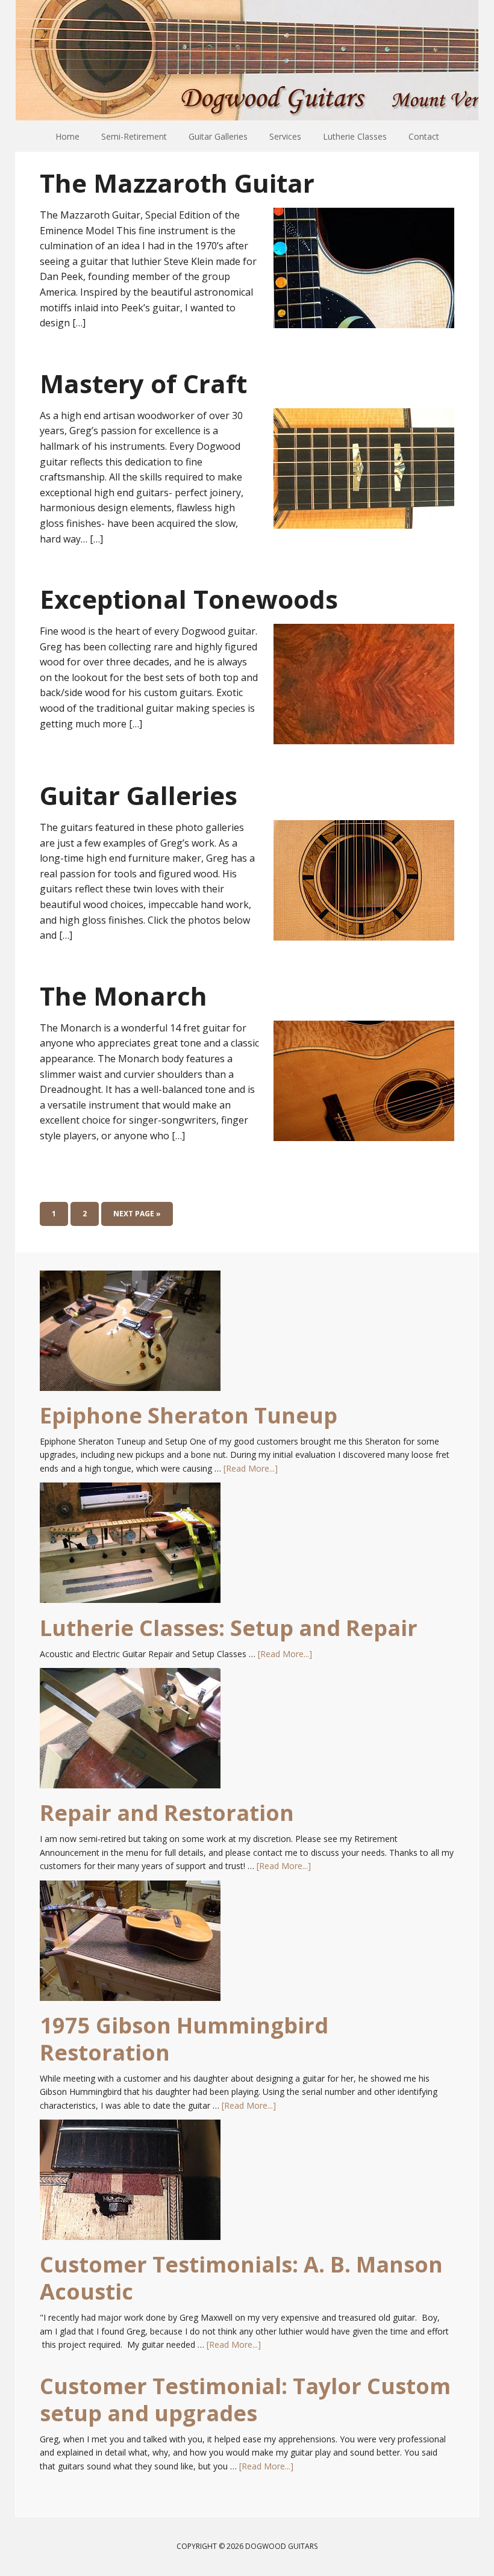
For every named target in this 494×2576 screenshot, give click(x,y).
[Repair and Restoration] (130, 1734)
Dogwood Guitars (247, 60)
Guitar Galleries (139, 795)
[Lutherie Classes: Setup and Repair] (130, 1548)
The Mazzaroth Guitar (177, 183)
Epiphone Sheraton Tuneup (189, 1415)
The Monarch (123, 996)
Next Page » (137, 1214)
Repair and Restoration (167, 1813)
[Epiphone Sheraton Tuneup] (130, 1336)
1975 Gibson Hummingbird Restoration (184, 2039)
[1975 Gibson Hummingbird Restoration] (130, 1946)
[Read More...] (251, 1468)
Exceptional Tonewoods (189, 599)
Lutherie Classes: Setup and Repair (229, 1628)
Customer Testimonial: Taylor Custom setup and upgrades (245, 2400)
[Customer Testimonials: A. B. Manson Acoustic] (130, 2185)
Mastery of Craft (143, 383)
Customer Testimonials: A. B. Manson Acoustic (241, 2278)
